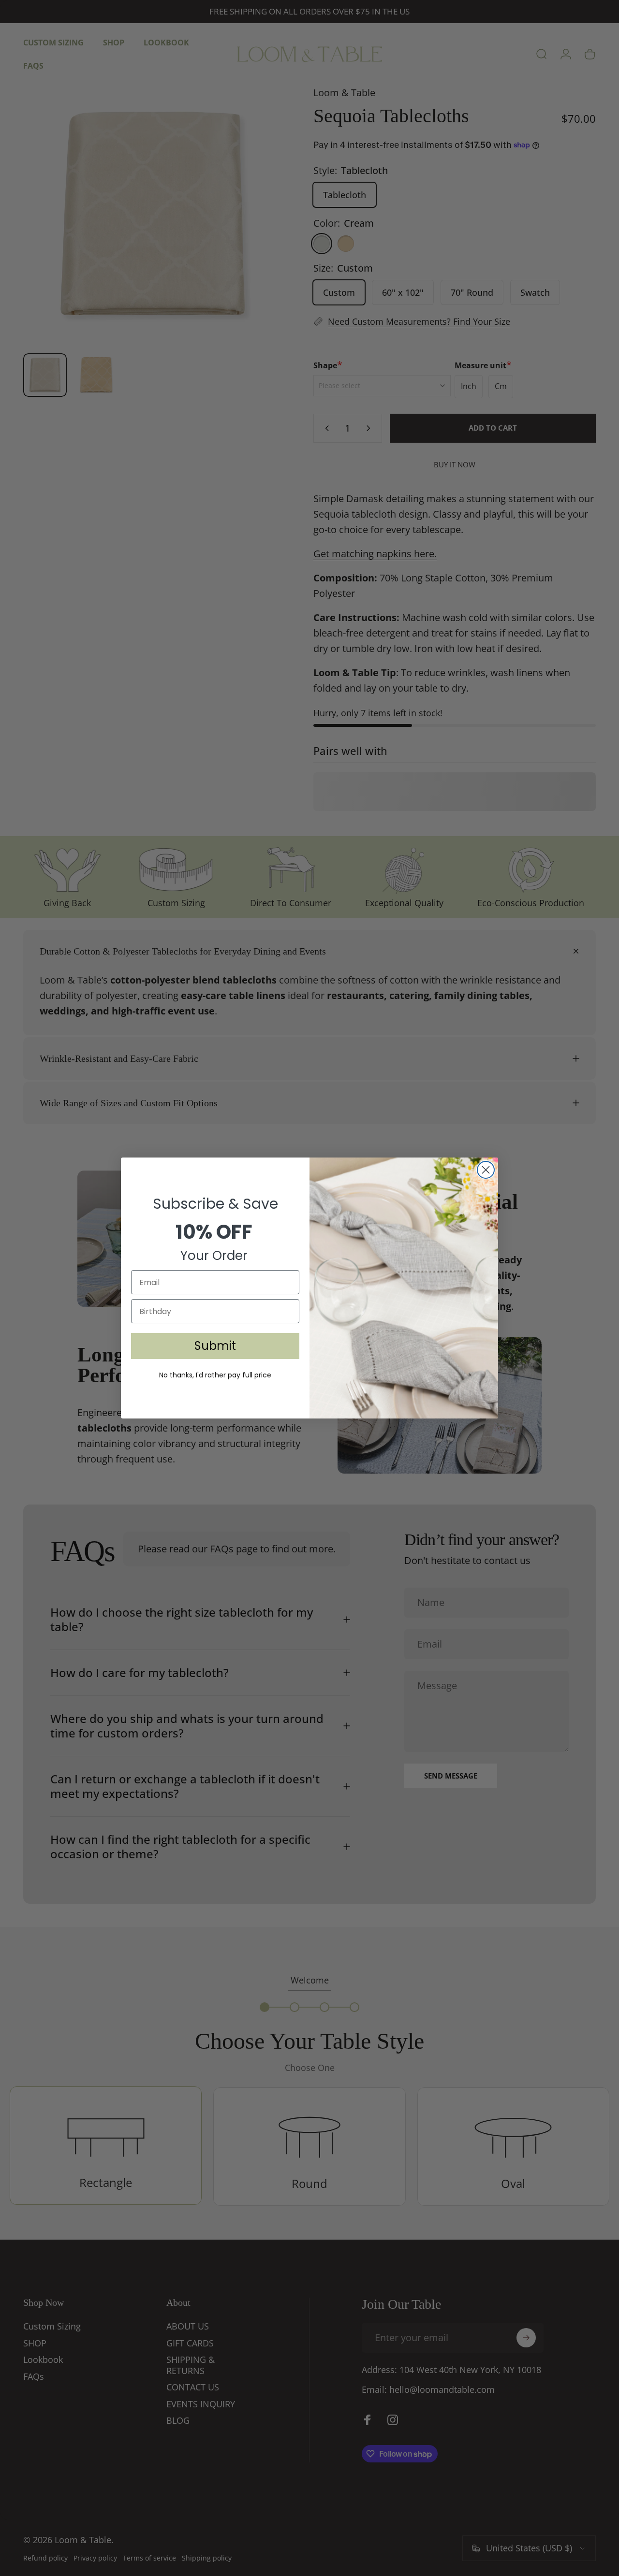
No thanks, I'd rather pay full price (215, 1375)
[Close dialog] (486, 1170)
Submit (215, 1346)
